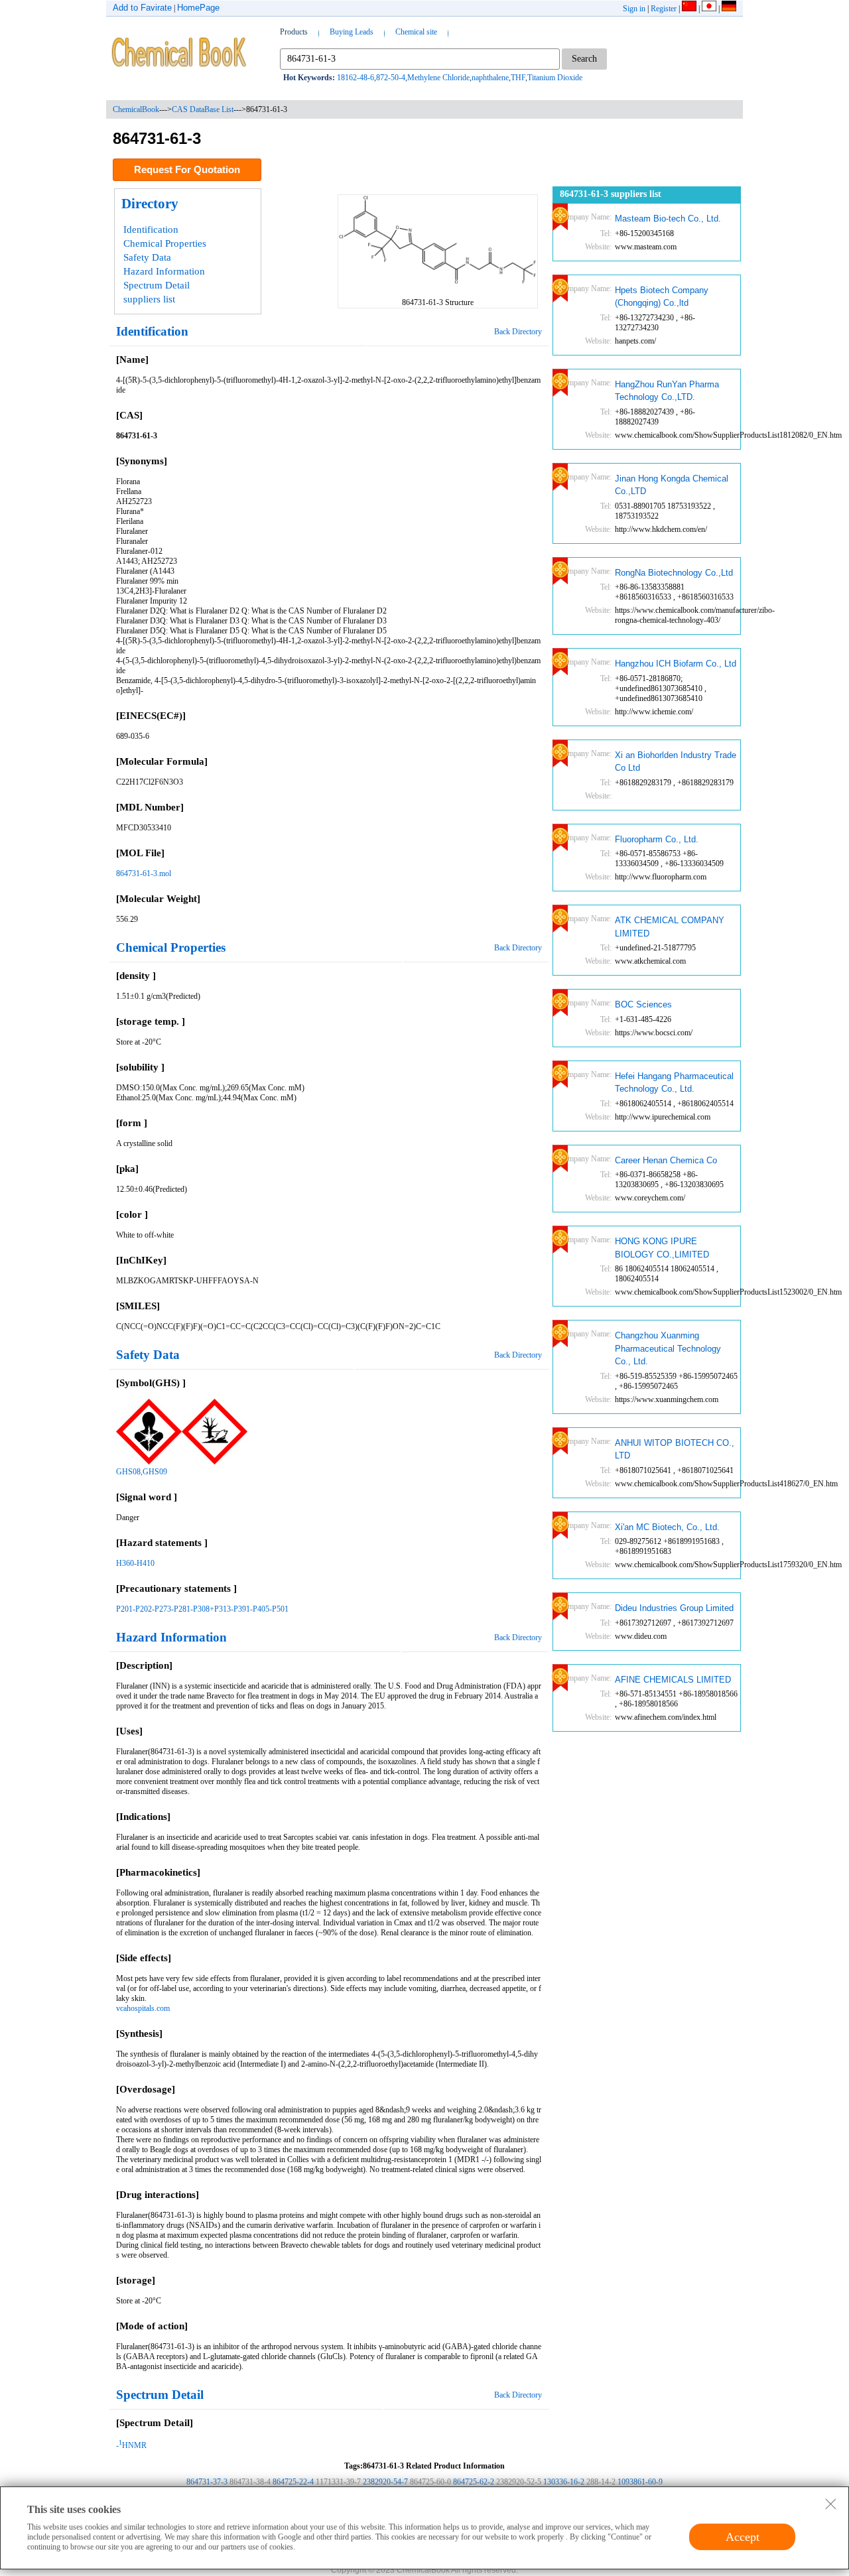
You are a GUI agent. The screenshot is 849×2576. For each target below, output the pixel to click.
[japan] (709, 9)
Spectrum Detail (157, 285)
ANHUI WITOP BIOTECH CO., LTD (675, 1449)
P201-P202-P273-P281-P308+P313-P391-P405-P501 (202, 1609)
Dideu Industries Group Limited (674, 1608)
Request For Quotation (187, 169)
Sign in (634, 9)
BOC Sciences (643, 1004)
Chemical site (416, 32)
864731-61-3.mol (144, 873)
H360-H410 (135, 1563)
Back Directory (518, 332)
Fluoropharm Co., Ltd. (657, 839)
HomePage (198, 8)
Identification (151, 229)
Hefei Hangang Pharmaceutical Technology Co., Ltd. (674, 1083)
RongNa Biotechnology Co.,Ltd (674, 573)
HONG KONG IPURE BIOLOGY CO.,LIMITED (662, 1248)
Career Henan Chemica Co (666, 1160)
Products (294, 32)
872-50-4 (391, 78)
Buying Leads (352, 32)
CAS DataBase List (203, 109)
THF (518, 78)
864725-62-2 (474, 2482)
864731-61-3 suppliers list (611, 194)
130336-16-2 (564, 2482)
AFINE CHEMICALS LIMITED (673, 1680)
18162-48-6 (356, 78)
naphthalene (490, 78)
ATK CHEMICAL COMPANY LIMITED (670, 927)
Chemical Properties (165, 243)
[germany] (729, 9)
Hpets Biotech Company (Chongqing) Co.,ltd (662, 297)
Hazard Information (164, 271)
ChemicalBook (136, 109)
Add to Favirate (142, 8)
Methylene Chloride (438, 78)
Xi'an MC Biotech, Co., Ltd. (667, 1527)
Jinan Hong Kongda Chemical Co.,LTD (672, 485)
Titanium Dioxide (555, 78)
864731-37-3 (207, 2482)
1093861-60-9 (640, 2482)
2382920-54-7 (385, 2482)
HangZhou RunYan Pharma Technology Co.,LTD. (667, 391)
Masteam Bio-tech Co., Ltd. (668, 219)
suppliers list (149, 299)
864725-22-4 (293, 2482)
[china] (689, 9)
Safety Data (147, 257)
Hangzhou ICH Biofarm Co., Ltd (676, 664)
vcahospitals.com (143, 2008)
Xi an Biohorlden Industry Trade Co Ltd (676, 762)
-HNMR (131, 2445)
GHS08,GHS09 (142, 1472)
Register (664, 9)
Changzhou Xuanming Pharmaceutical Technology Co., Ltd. (668, 1348)
